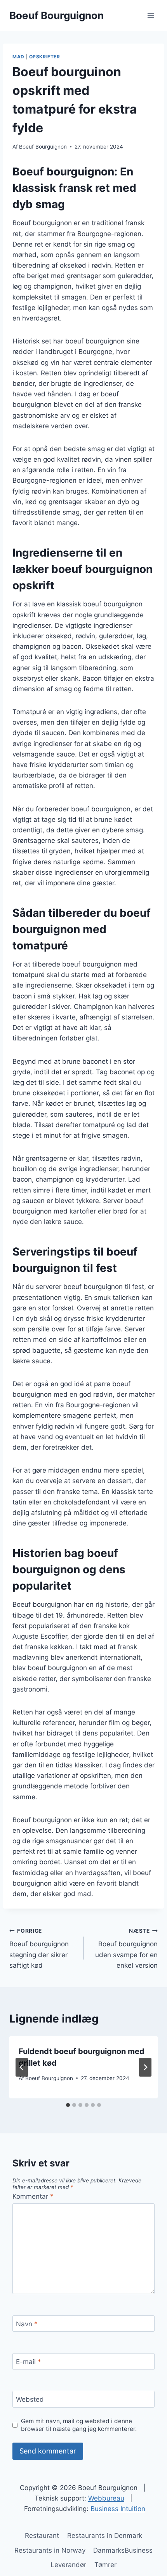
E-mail (29, 2362)
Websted (30, 2399)
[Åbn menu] (150, 15)
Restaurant (42, 2536)
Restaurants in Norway (50, 2550)
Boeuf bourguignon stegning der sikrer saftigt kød (39, 1948)
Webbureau (106, 2498)
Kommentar (33, 2196)
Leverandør (68, 2565)
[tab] (68, 2105)
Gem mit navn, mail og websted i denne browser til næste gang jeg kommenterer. (79, 2425)
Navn (27, 2324)
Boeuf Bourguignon (43, 147)
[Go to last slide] (22, 2067)
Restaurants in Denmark (105, 2536)
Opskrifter (45, 57)
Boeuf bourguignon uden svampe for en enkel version (126, 1948)
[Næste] (145, 2067)
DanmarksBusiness (123, 2550)
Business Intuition (118, 2509)
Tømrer (105, 2565)
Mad (18, 57)
